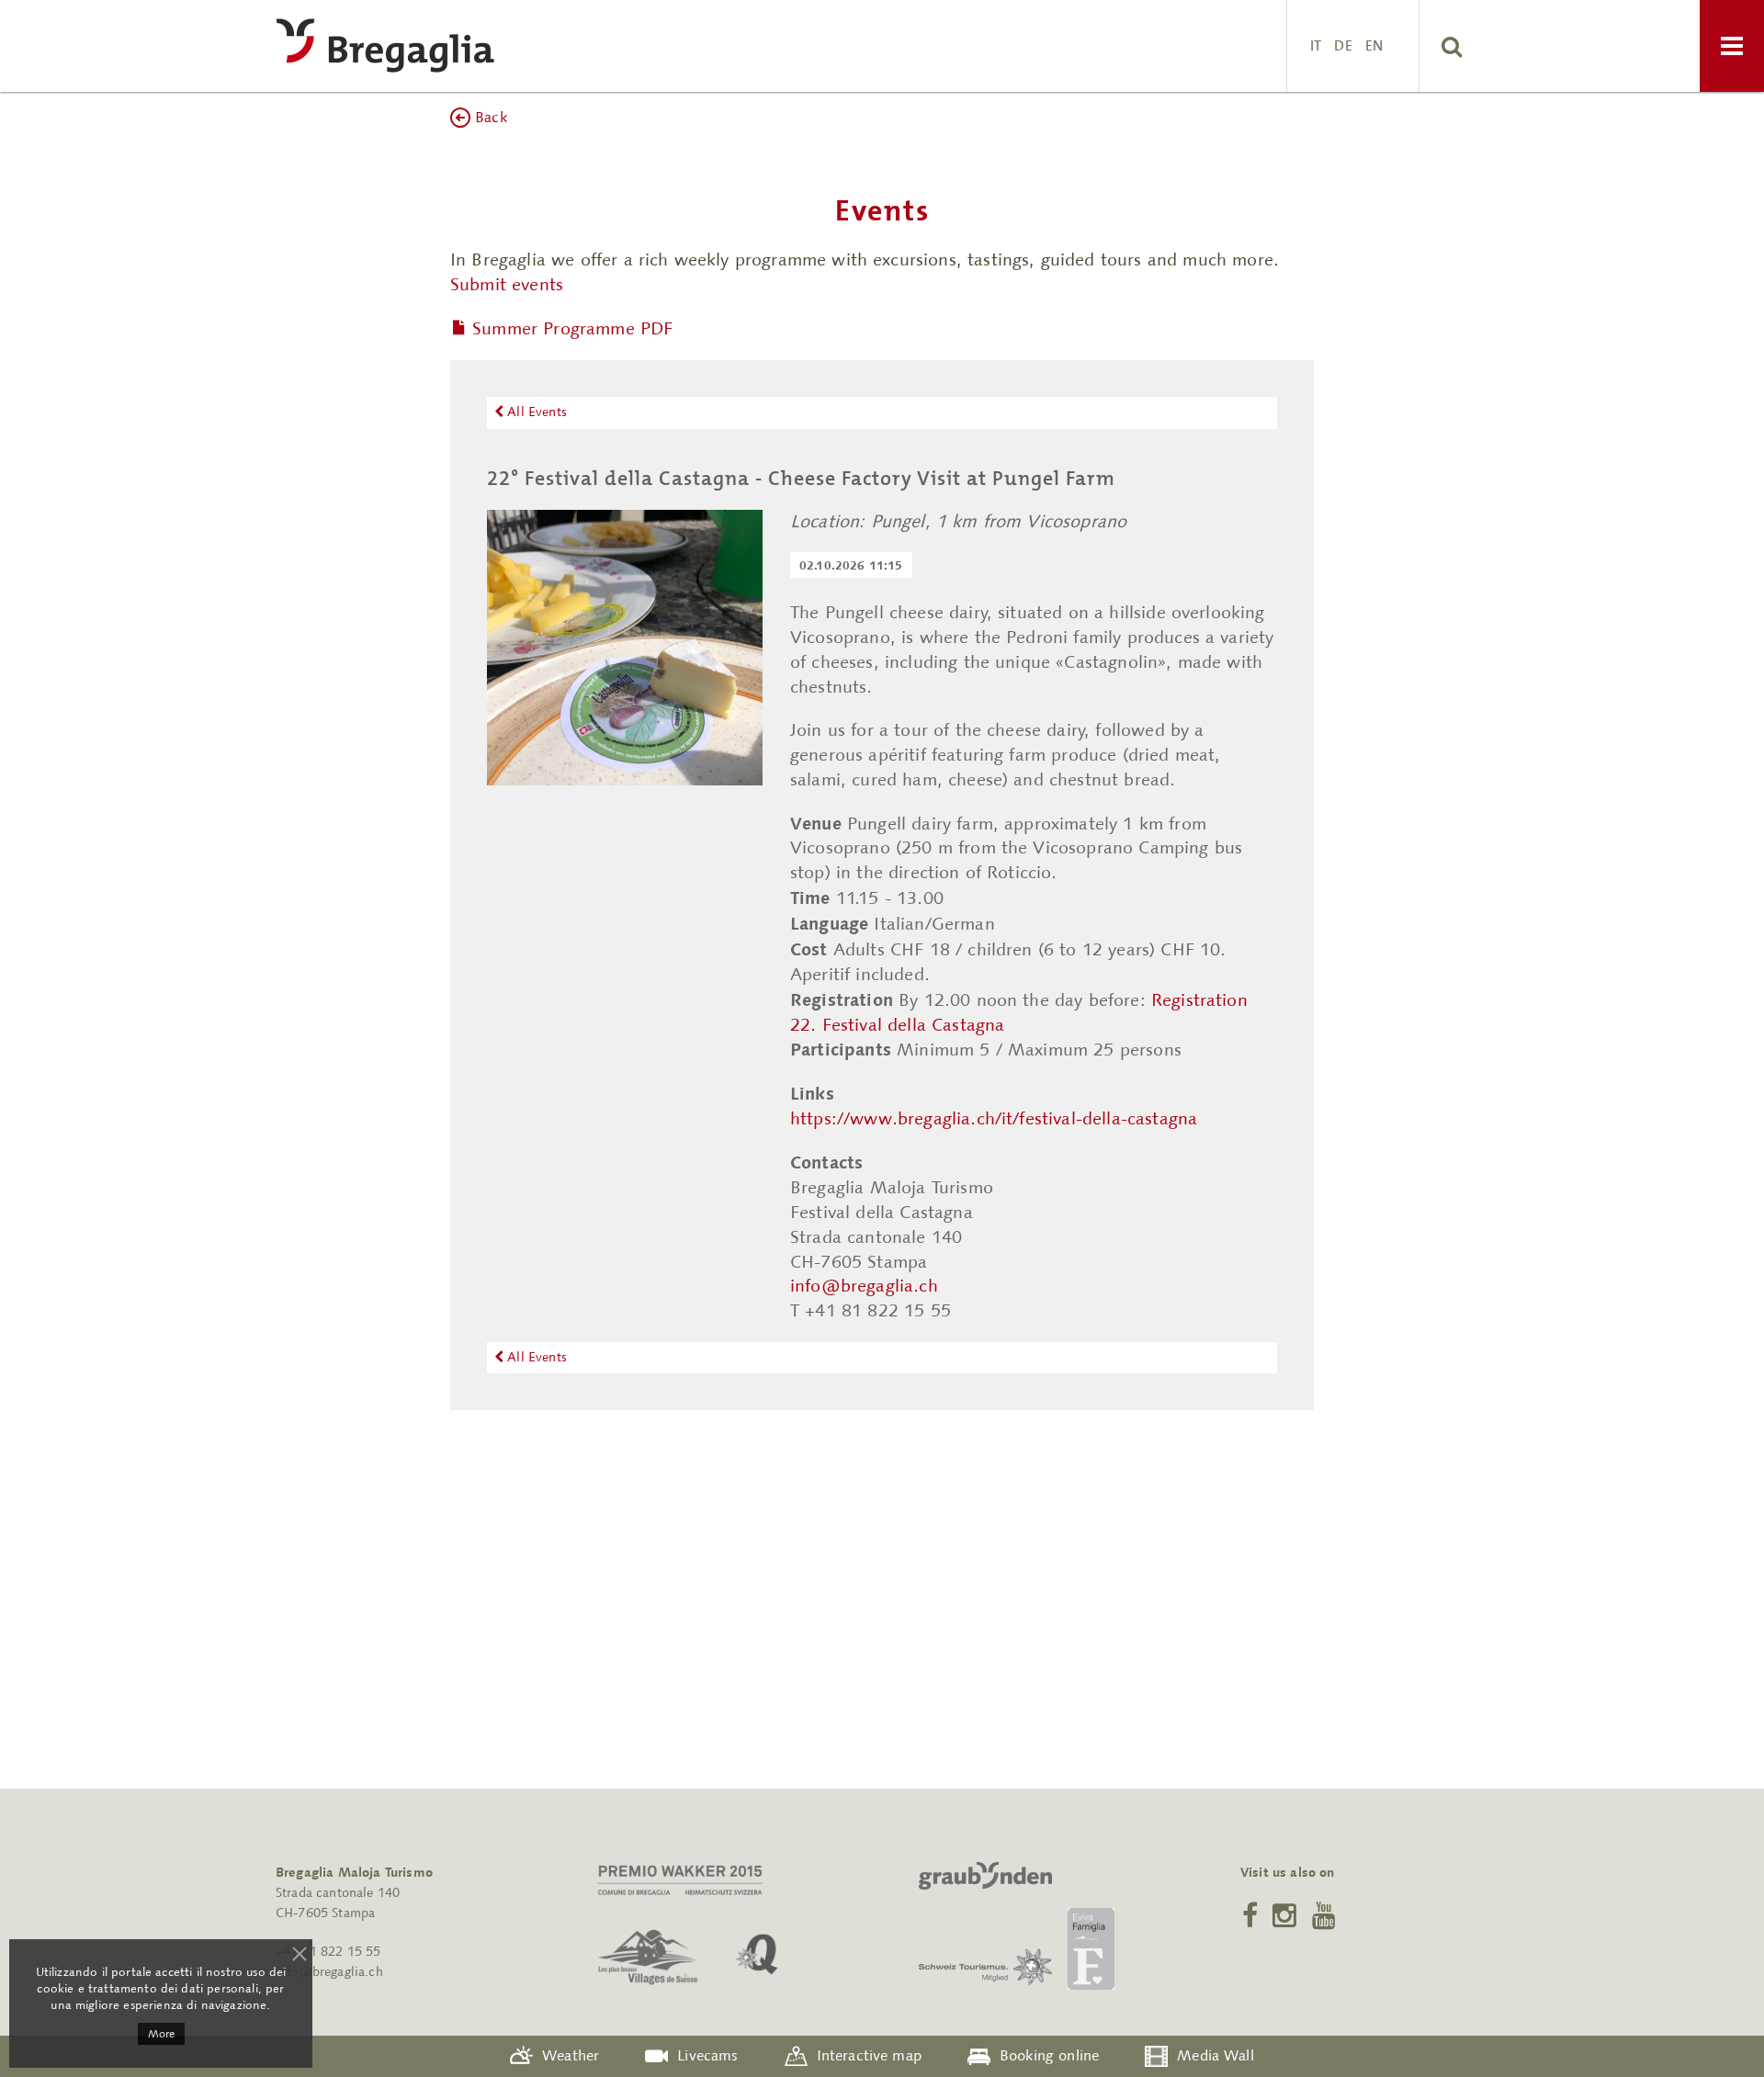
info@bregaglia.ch (864, 1286)
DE (1343, 45)
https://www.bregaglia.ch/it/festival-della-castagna (994, 1118)
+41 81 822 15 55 (328, 1952)
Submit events (507, 284)
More (161, 2034)
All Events (535, 412)
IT (1316, 45)
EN (1374, 45)
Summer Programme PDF (572, 327)
